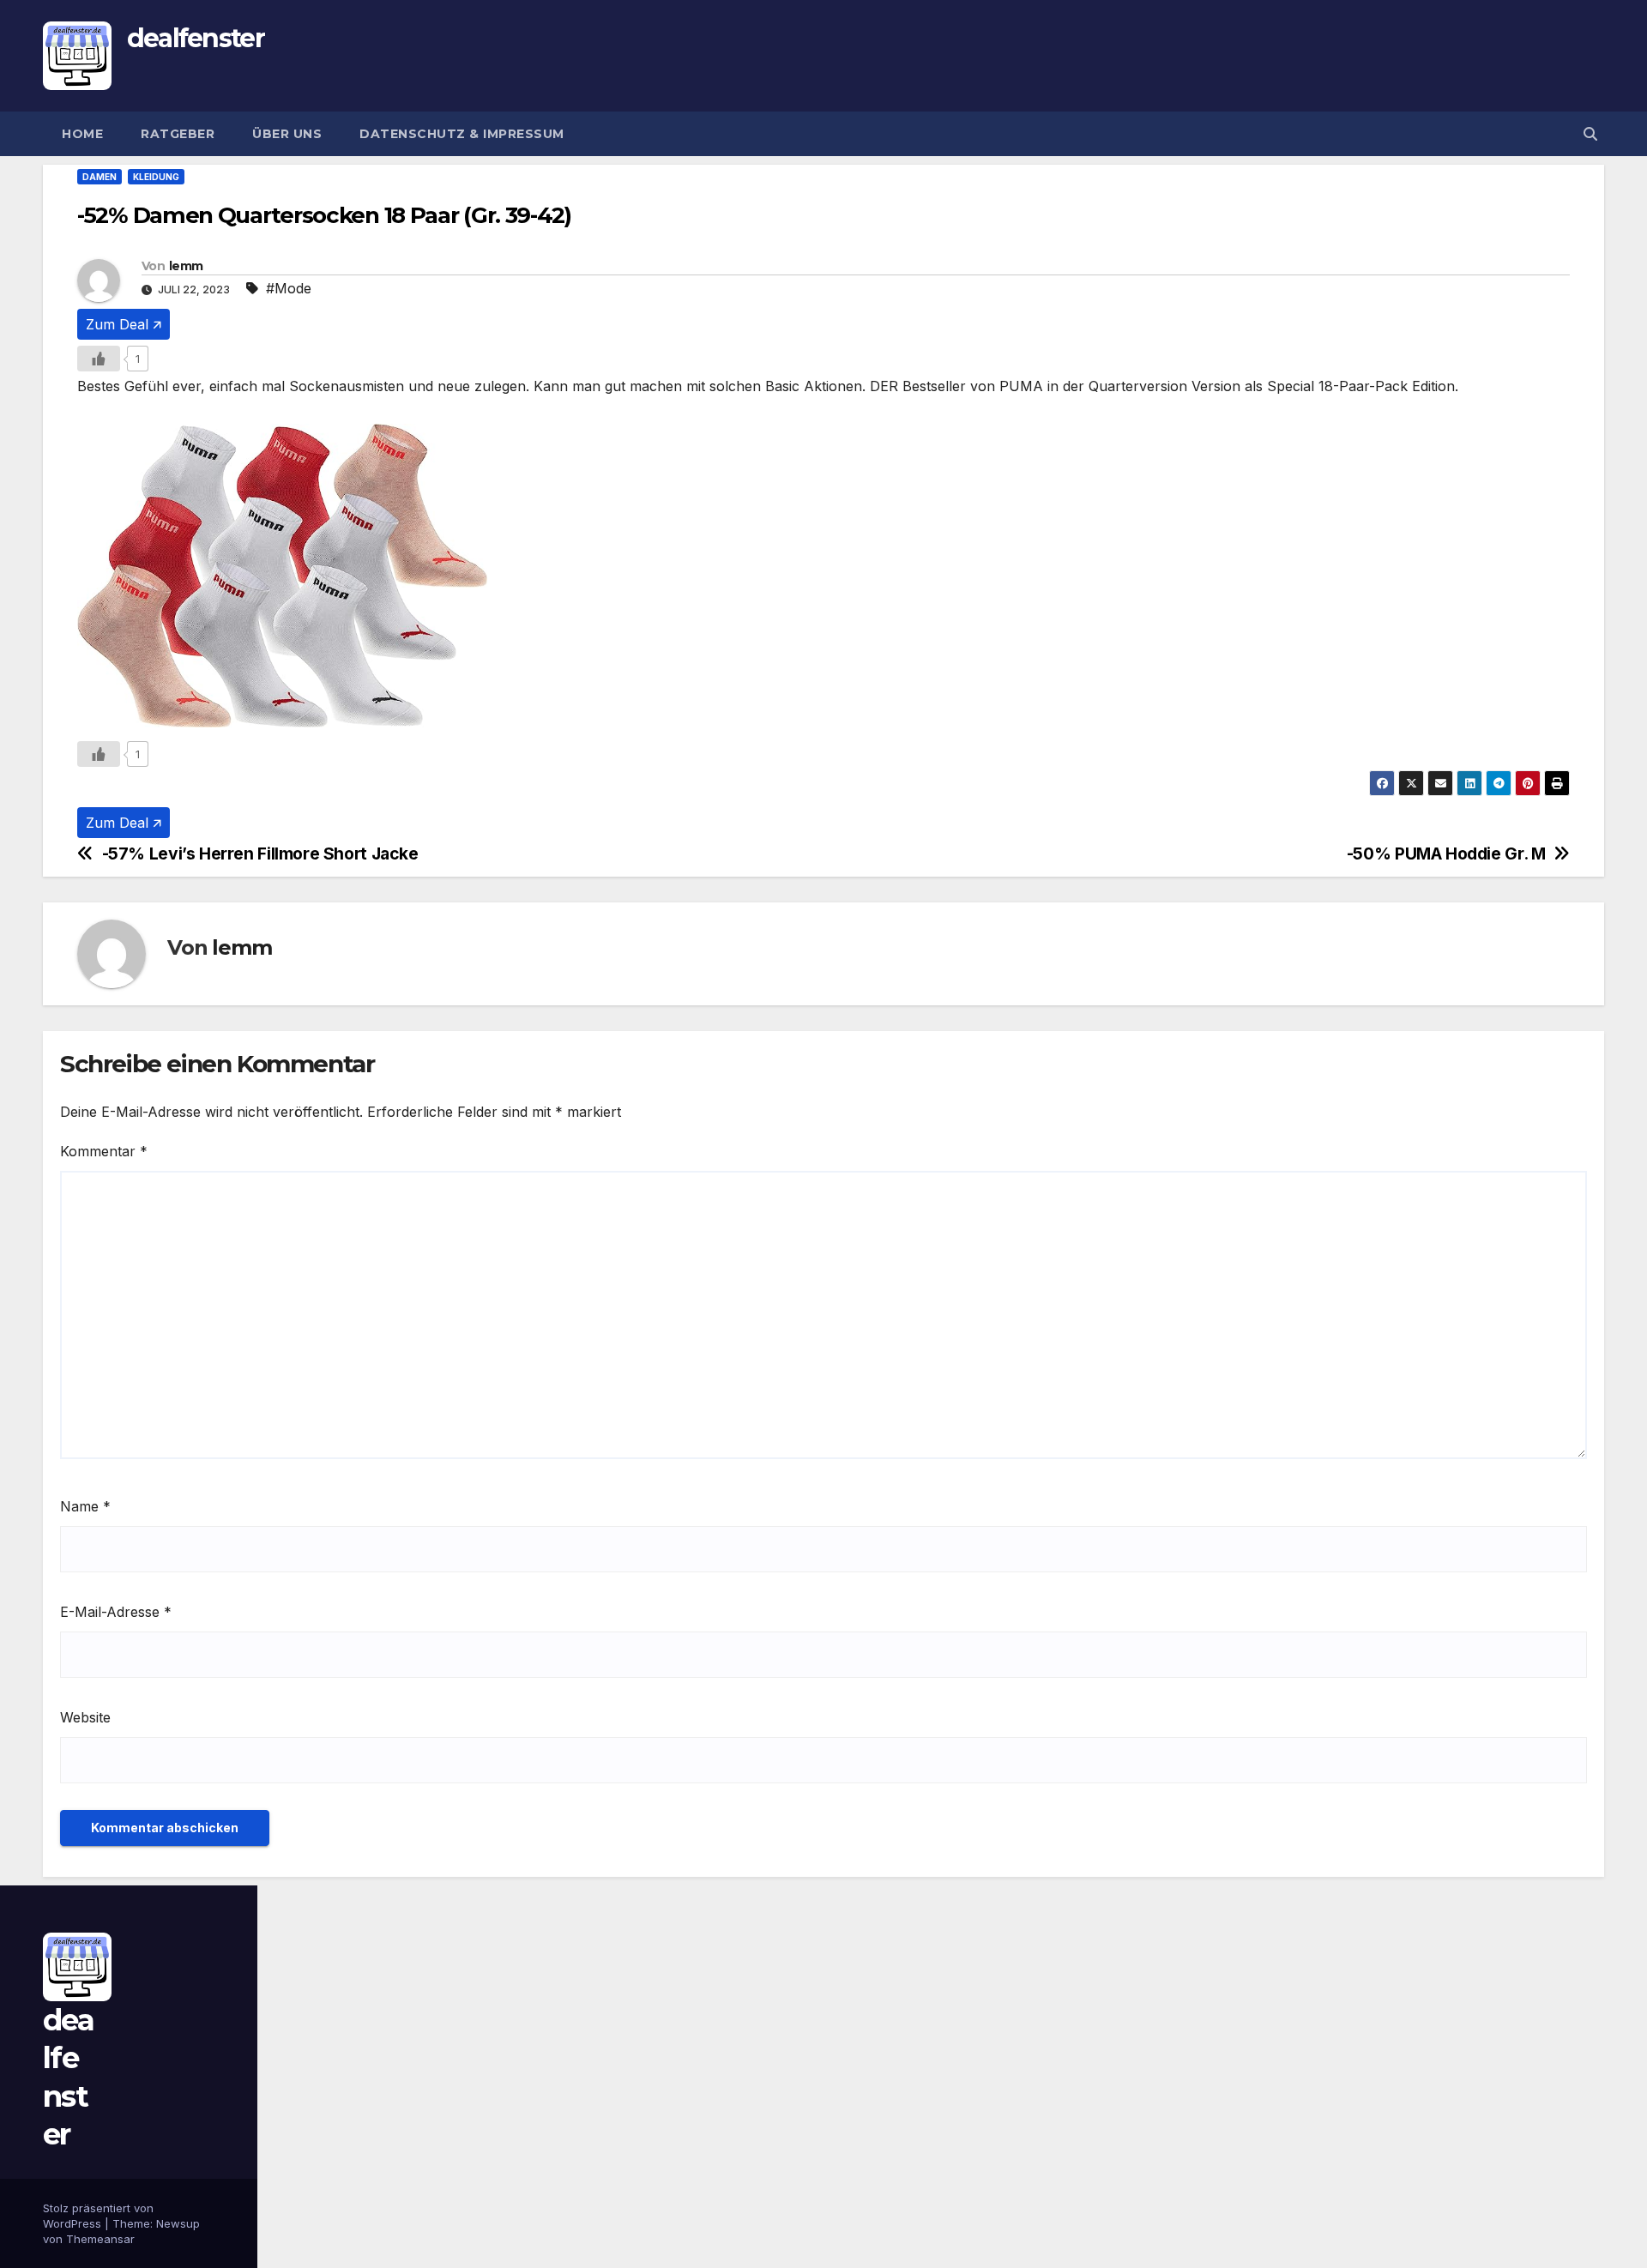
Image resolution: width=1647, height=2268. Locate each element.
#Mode (289, 288)
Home (82, 134)
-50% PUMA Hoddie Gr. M (1446, 854)
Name (85, 1506)
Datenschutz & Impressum (462, 134)
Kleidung (156, 177)
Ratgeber (178, 134)
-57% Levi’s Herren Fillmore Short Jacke (260, 854)
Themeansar (100, 2239)
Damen (100, 177)
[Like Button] (99, 359)
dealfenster (196, 38)
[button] (1590, 134)
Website (85, 1717)
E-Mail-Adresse (116, 1612)
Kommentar (104, 1151)
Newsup (178, 2223)
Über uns (287, 134)
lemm (186, 266)
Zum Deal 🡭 (124, 324)
